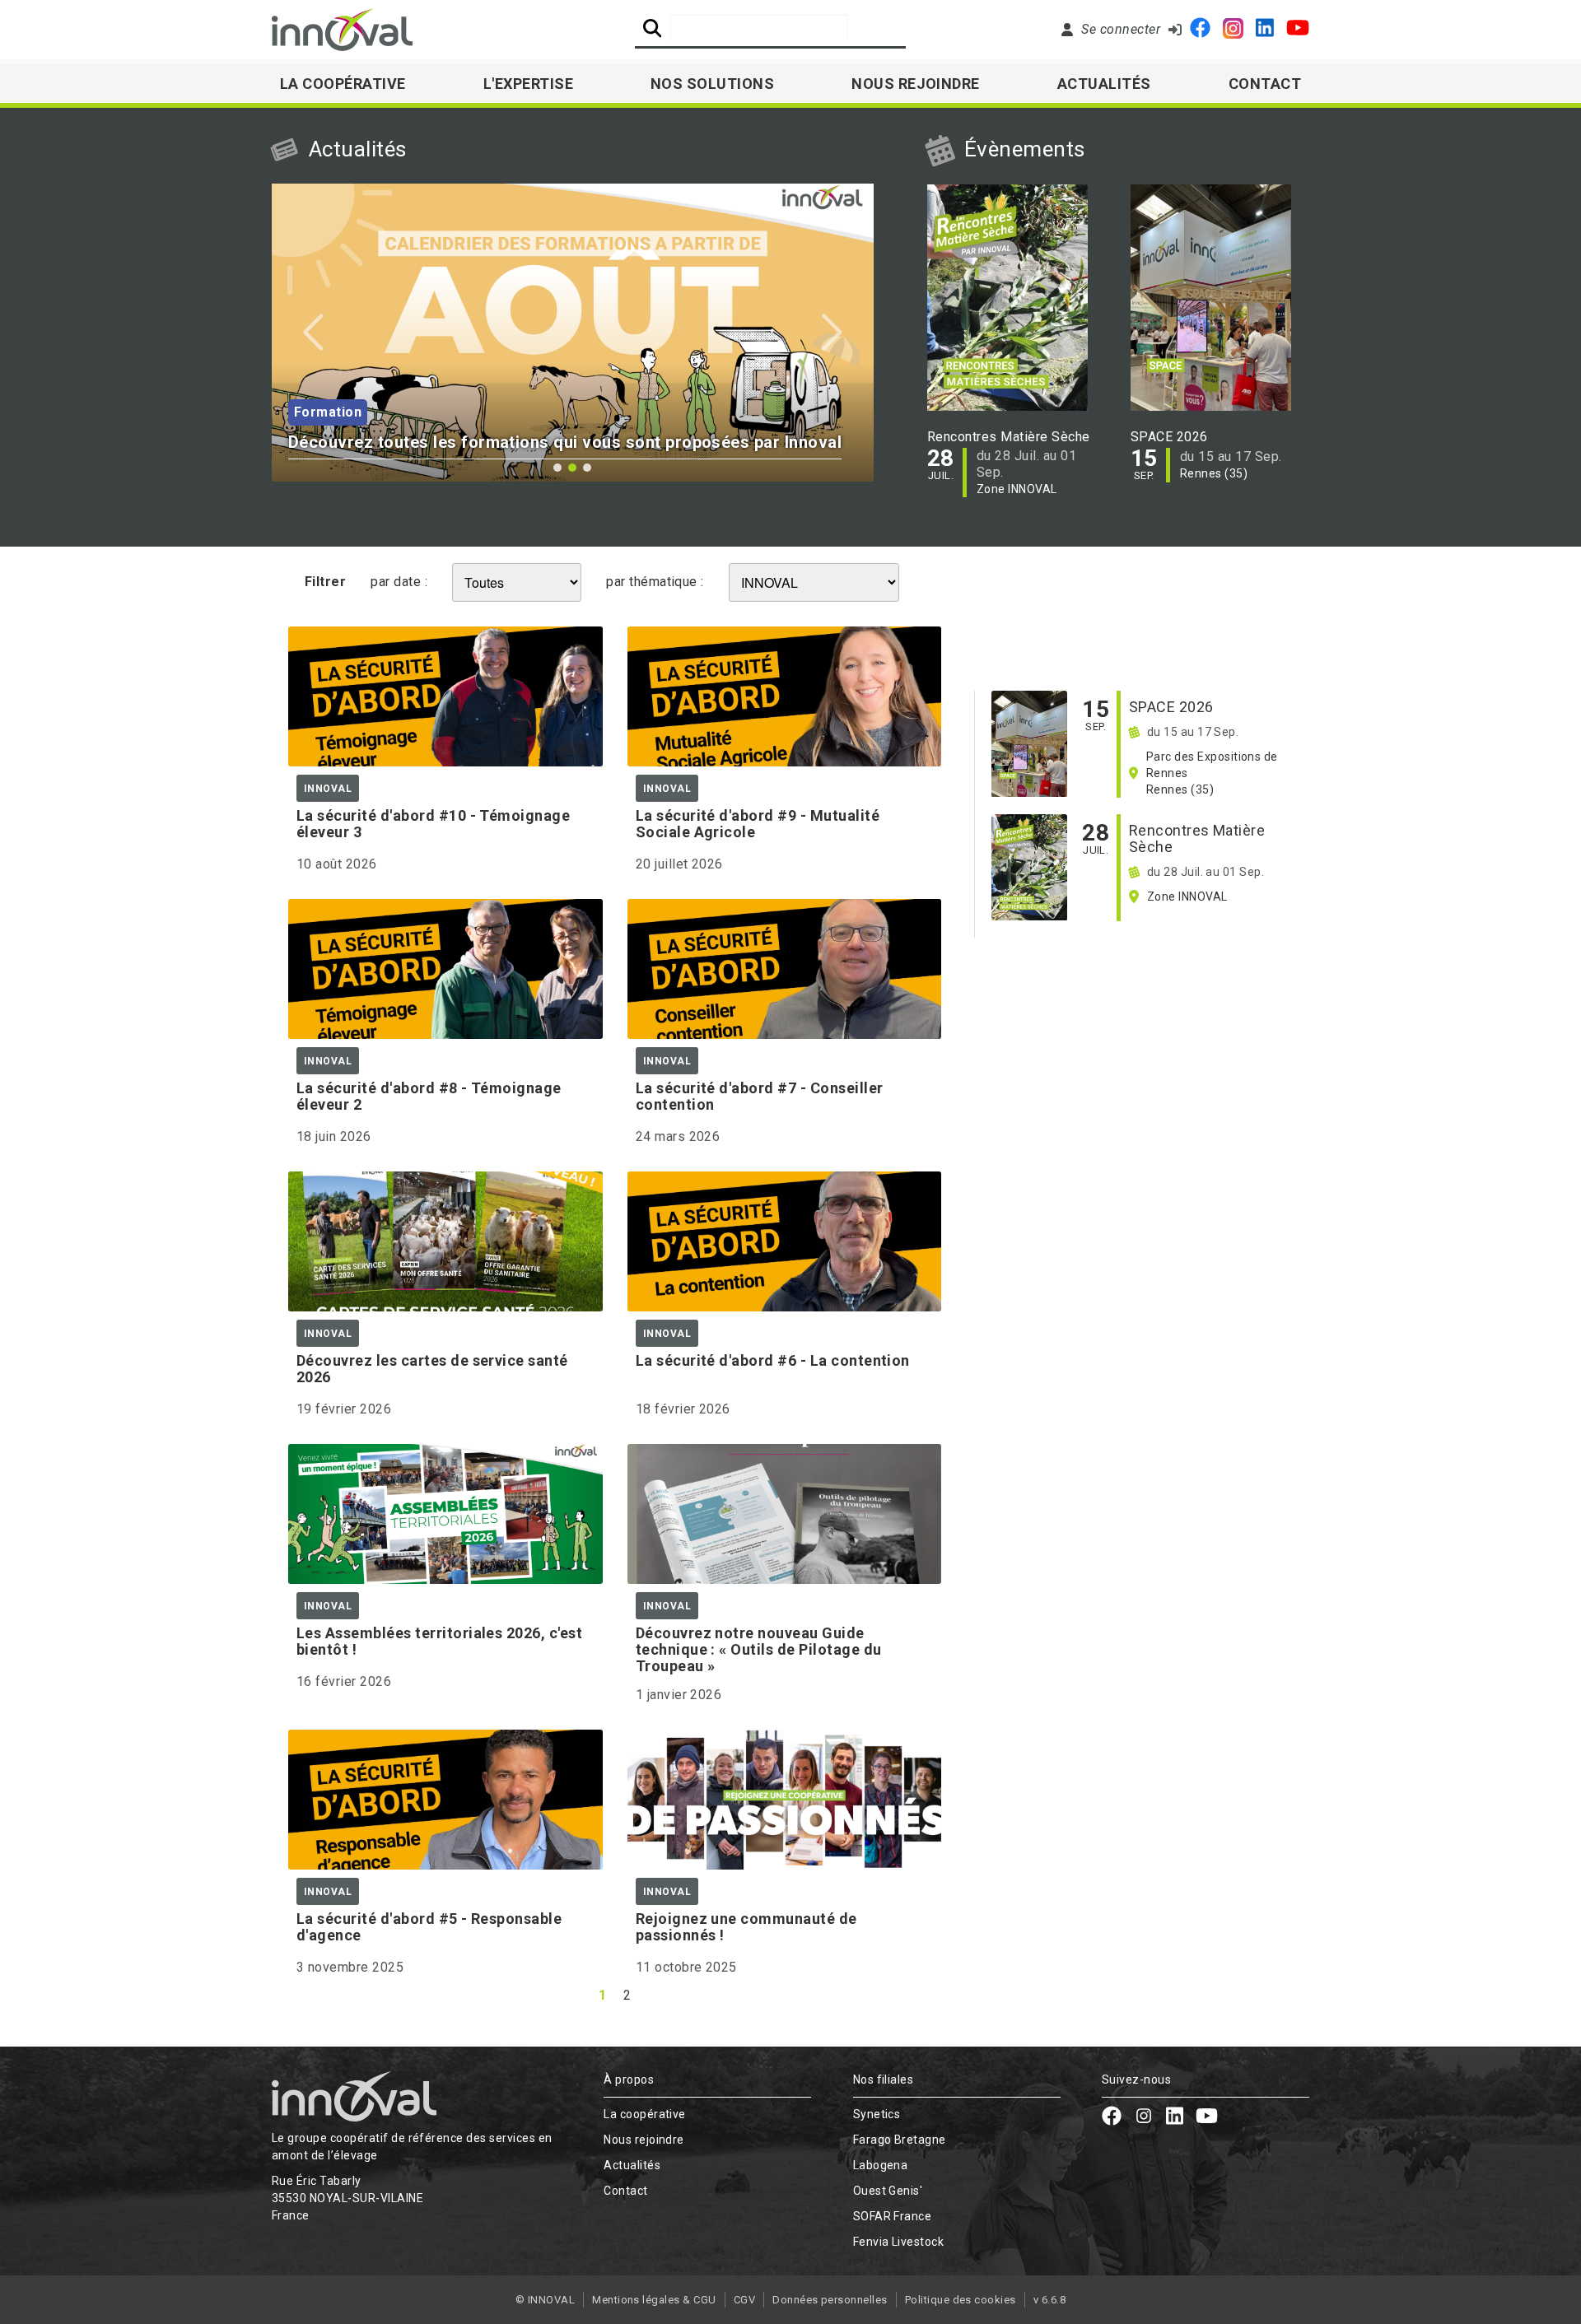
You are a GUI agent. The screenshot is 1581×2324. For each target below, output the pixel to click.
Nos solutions (712, 84)
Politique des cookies (961, 2300)
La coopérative (645, 2114)
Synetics (877, 2114)
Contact (1265, 84)
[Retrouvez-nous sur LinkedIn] (1265, 30)
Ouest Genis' (888, 2191)
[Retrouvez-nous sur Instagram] (1233, 30)
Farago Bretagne (900, 2140)
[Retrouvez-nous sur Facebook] (1200, 30)
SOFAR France (893, 2216)
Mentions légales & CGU (654, 2300)
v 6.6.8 (1049, 2300)
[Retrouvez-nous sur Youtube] (1298, 30)
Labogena (881, 2165)
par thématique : (655, 582)
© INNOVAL (545, 2300)
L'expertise (528, 84)
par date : (399, 582)
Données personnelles (830, 2300)
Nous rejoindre (916, 84)
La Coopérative (343, 84)
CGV (744, 2300)
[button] (313, 333)
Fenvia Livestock (899, 2242)
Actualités (1104, 84)
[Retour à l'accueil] (342, 30)
